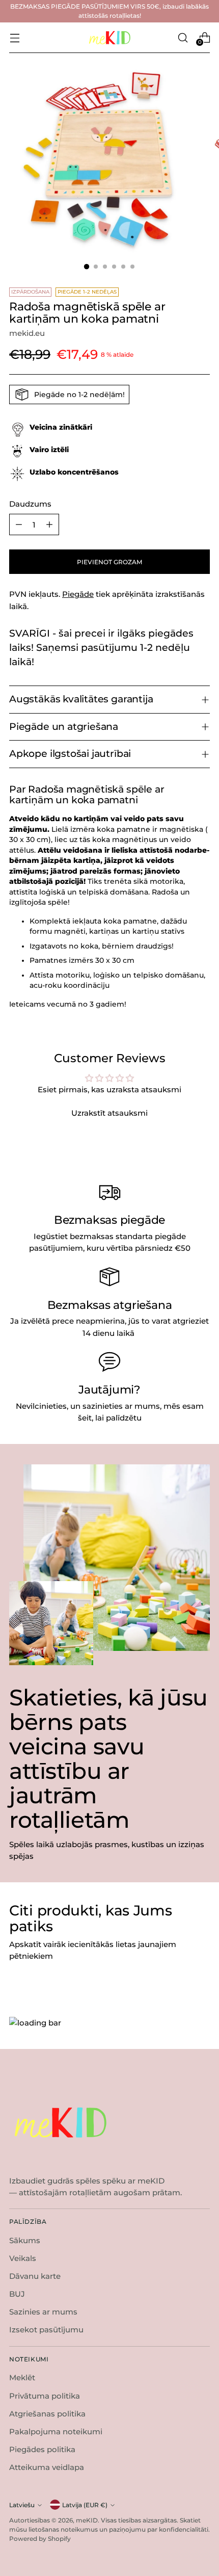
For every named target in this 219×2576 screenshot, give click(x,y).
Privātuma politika (45, 2396)
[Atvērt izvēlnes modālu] (15, 37)
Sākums (25, 2240)
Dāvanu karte (35, 2276)
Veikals (23, 2258)
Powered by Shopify (40, 2539)
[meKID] (109, 38)
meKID (87, 2520)
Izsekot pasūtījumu (46, 2330)
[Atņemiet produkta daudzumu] (19, 524)
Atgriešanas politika (47, 2414)
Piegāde (78, 594)
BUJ (17, 2294)
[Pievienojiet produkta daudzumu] (49, 524)
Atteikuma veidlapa (47, 2467)
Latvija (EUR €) (85, 2505)
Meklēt (22, 2377)
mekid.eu (27, 333)
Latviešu (22, 2505)
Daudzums (30, 504)
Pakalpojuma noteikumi (56, 2432)
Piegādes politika (42, 2449)
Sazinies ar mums (43, 2312)
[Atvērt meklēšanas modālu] (183, 37)
